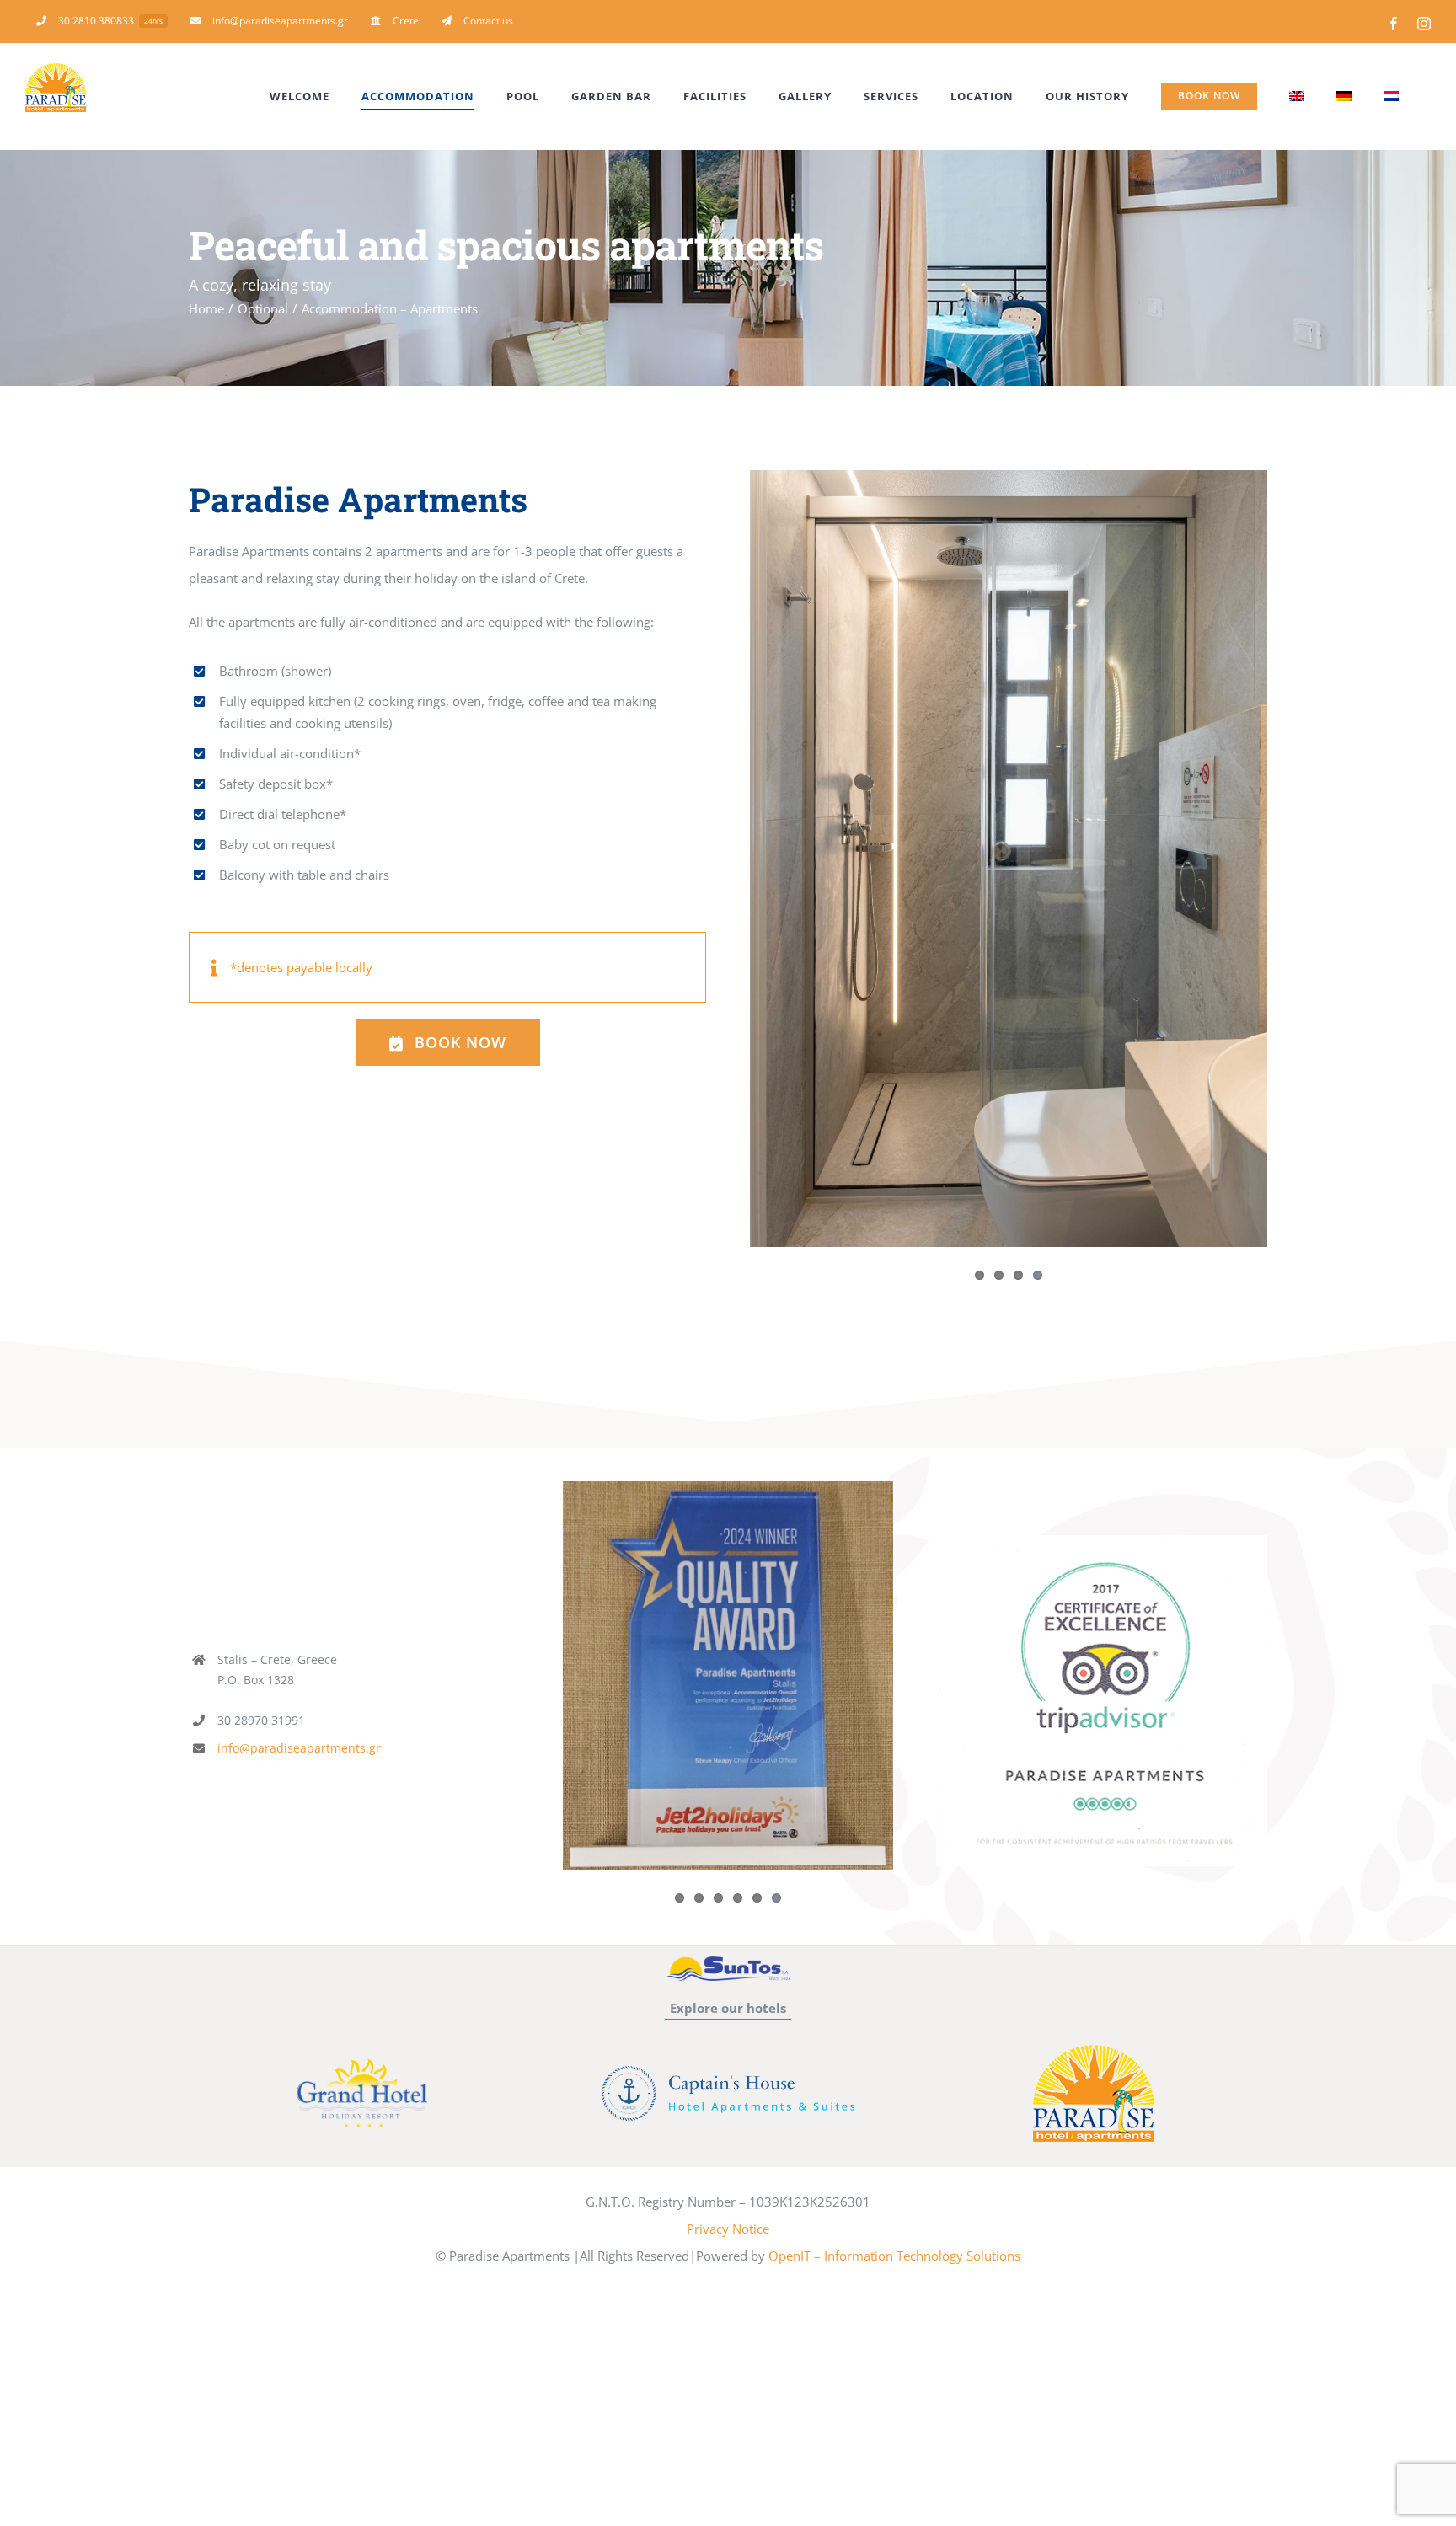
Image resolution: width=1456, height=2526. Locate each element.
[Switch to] (1297, 96)
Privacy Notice (728, 2229)
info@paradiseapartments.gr (299, 1748)
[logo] (1094, 2051)
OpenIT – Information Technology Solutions (894, 2256)
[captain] (728, 2072)
